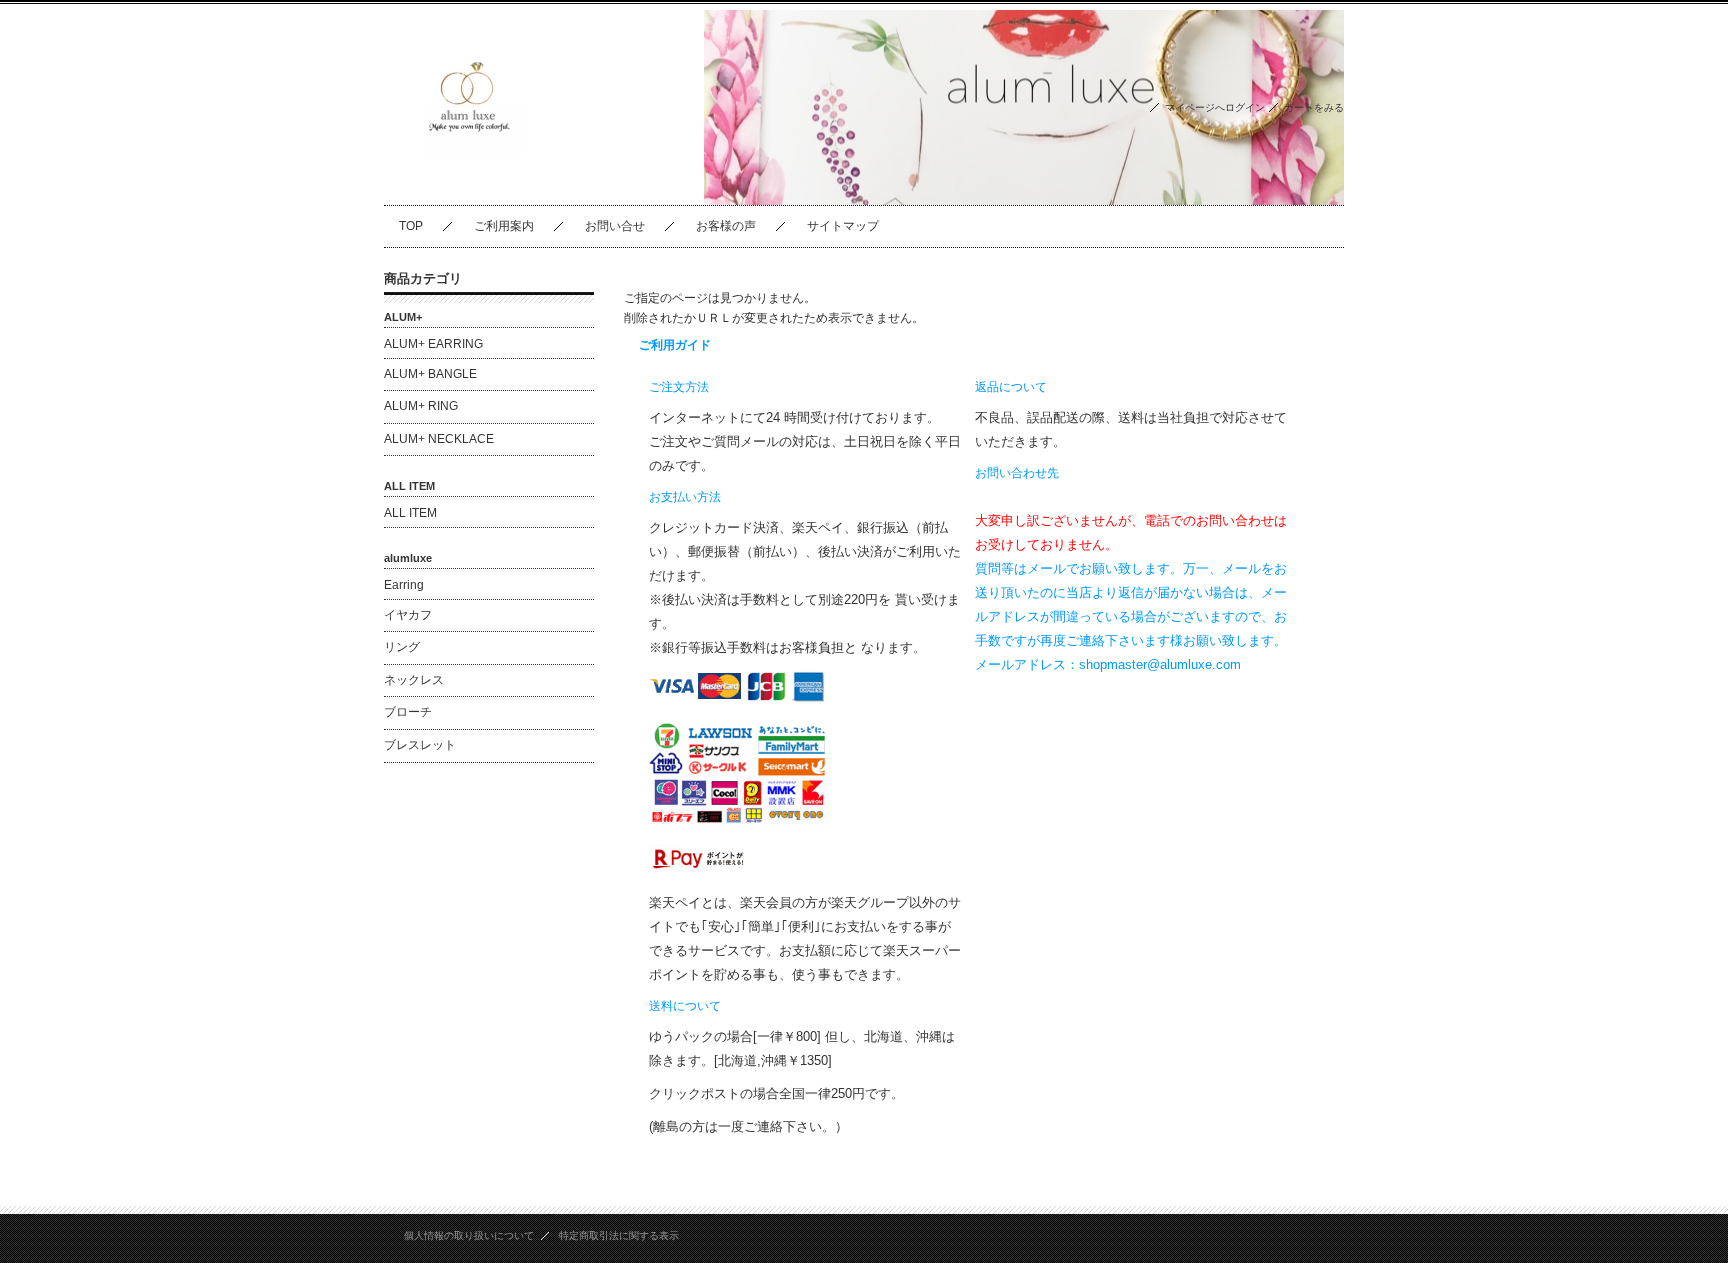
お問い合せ (615, 226)
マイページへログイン (1215, 107)
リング (408, 647)
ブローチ (408, 712)
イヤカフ (408, 615)
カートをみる (1314, 107)
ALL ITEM (410, 513)
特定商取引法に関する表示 (619, 1235)
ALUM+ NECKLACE (439, 439)
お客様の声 (726, 226)
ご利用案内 (504, 226)
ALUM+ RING (421, 406)
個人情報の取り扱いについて (469, 1235)
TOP (411, 226)
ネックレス (414, 680)
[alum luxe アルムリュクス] (474, 189)
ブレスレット (420, 745)
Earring (404, 585)
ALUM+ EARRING (433, 344)
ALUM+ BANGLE (430, 374)
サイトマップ (843, 226)
